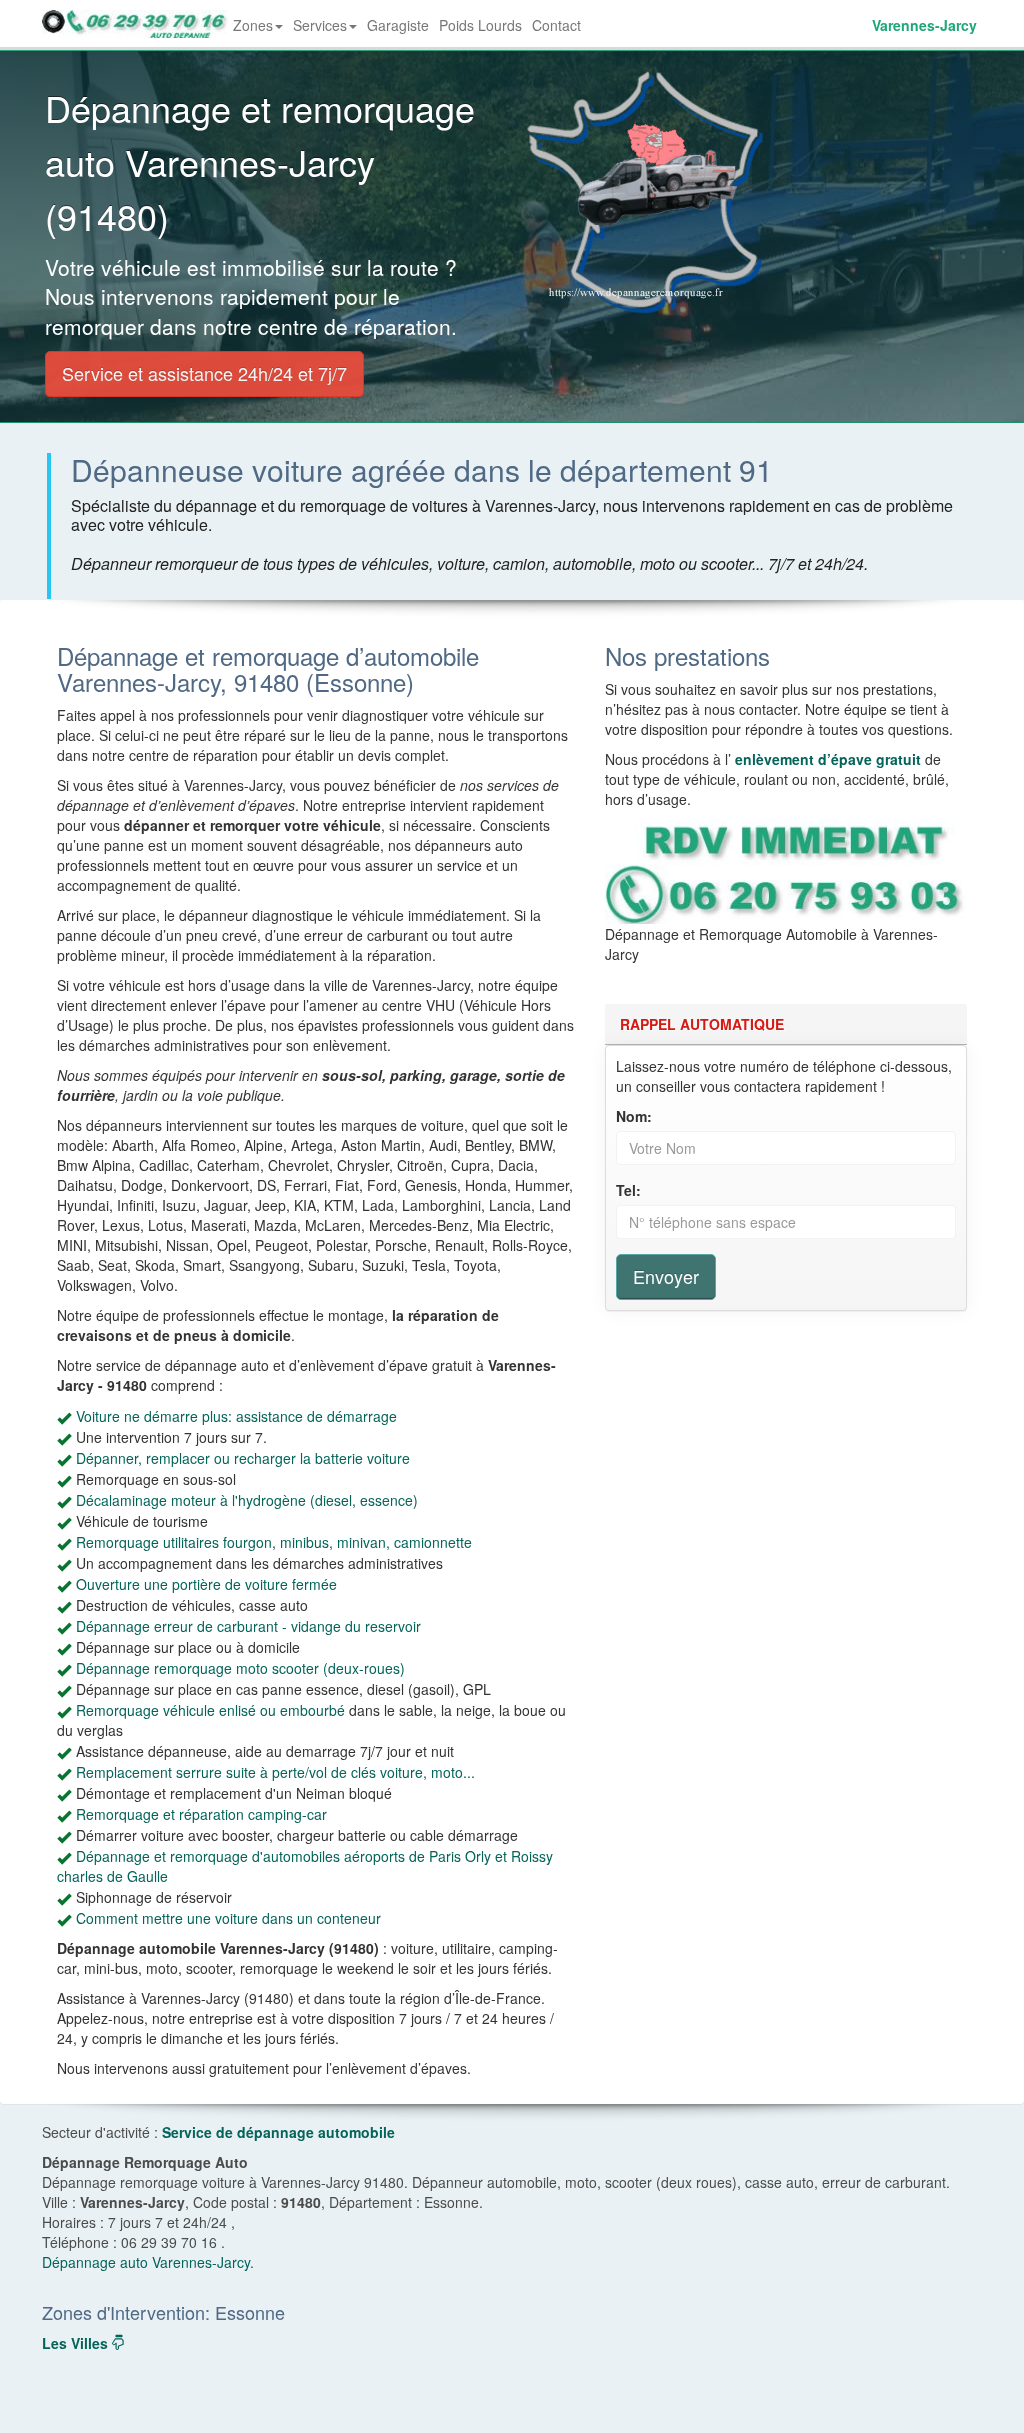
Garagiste (398, 25)
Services (320, 25)
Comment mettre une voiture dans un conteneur (228, 1918)
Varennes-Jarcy (924, 25)
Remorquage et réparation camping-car (201, 1814)
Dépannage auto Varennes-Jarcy (146, 2262)
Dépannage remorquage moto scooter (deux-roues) (240, 1668)
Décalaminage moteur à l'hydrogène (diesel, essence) (247, 1500)
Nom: (634, 1116)
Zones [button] (260, 31)
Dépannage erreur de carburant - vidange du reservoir (248, 1626)
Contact (556, 25)
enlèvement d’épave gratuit (828, 759)
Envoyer (666, 1276)
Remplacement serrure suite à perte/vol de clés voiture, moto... (275, 1772)
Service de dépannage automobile (278, 2132)
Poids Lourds (480, 25)
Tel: (628, 1190)
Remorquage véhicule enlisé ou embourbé (210, 1710)
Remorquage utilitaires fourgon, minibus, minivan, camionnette (274, 1542)
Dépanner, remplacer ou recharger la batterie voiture (243, 1458)
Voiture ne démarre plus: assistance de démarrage (236, 1416)
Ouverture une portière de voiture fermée (206, 1584)
